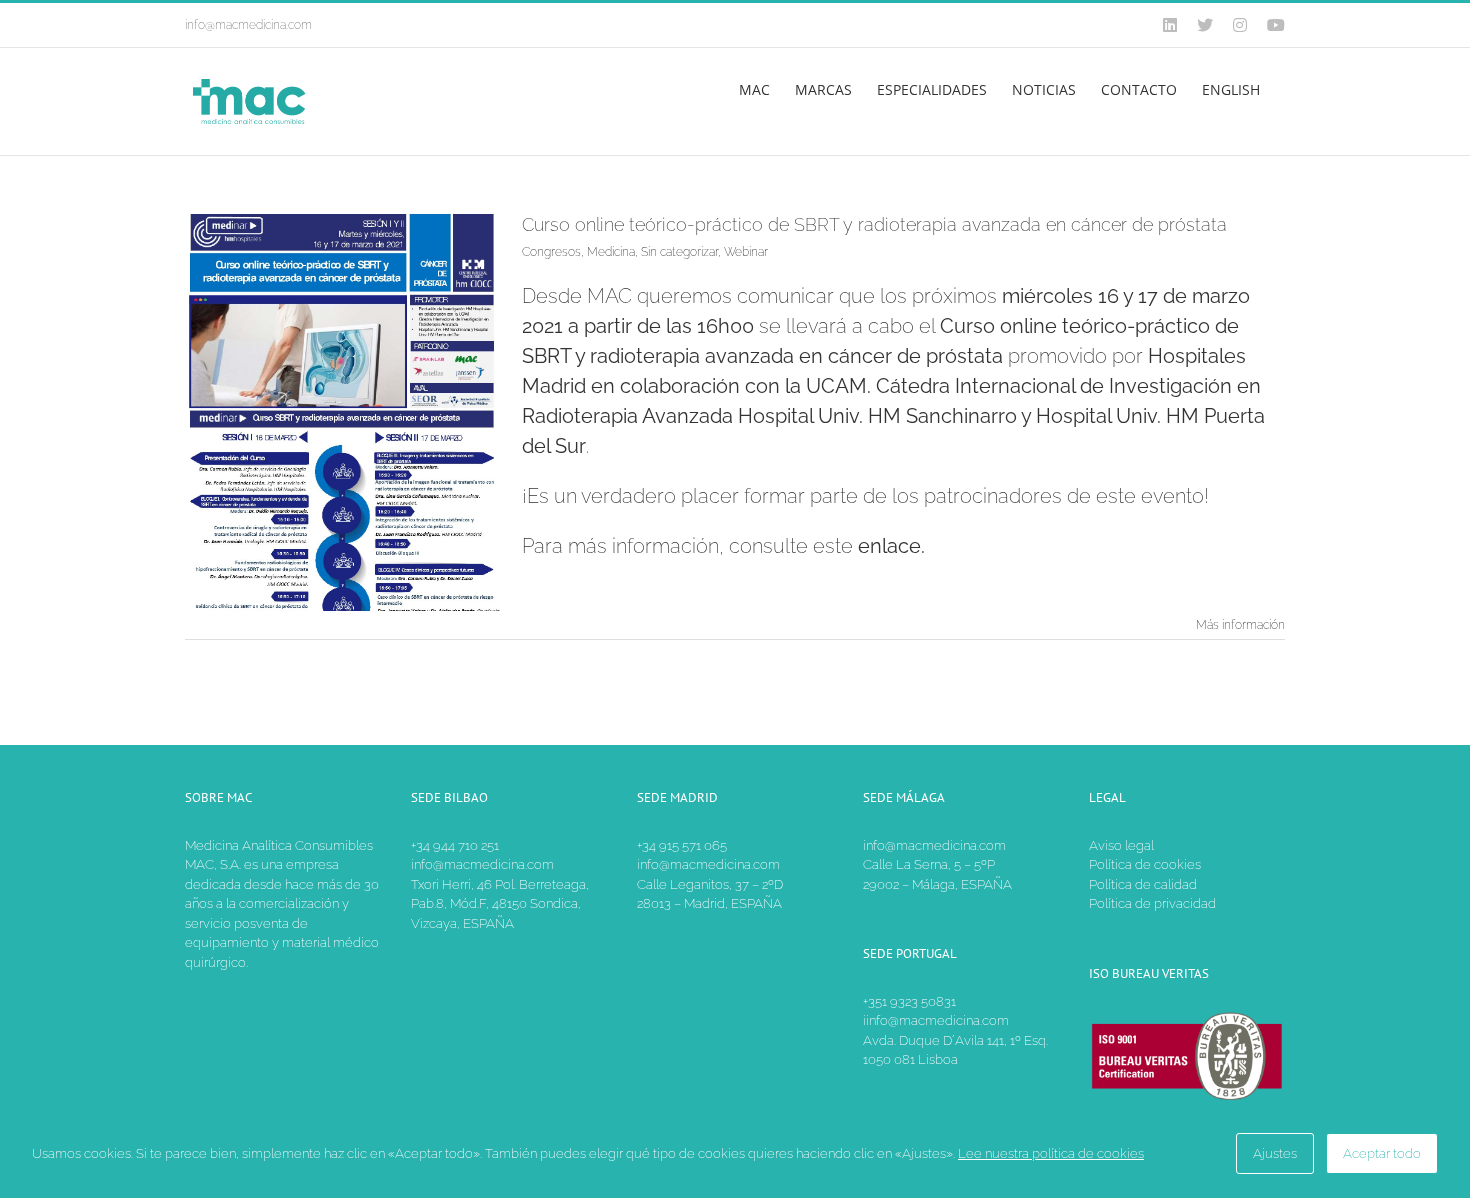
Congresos (551, 252)
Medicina (611, 252)
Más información (1240, 625)
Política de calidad (1143, 884)
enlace (889, 546)
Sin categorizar (679, 252)
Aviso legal (1121, 845)
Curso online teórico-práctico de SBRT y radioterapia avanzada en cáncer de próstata (874, 224)
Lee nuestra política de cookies (1051, 1153)
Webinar (746, 252)
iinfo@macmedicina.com (936, 1020)
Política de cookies (1145, 864)
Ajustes (1275, 1153)
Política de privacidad (1152, 903)
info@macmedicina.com (248, 25)
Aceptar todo (1382, 1153)
